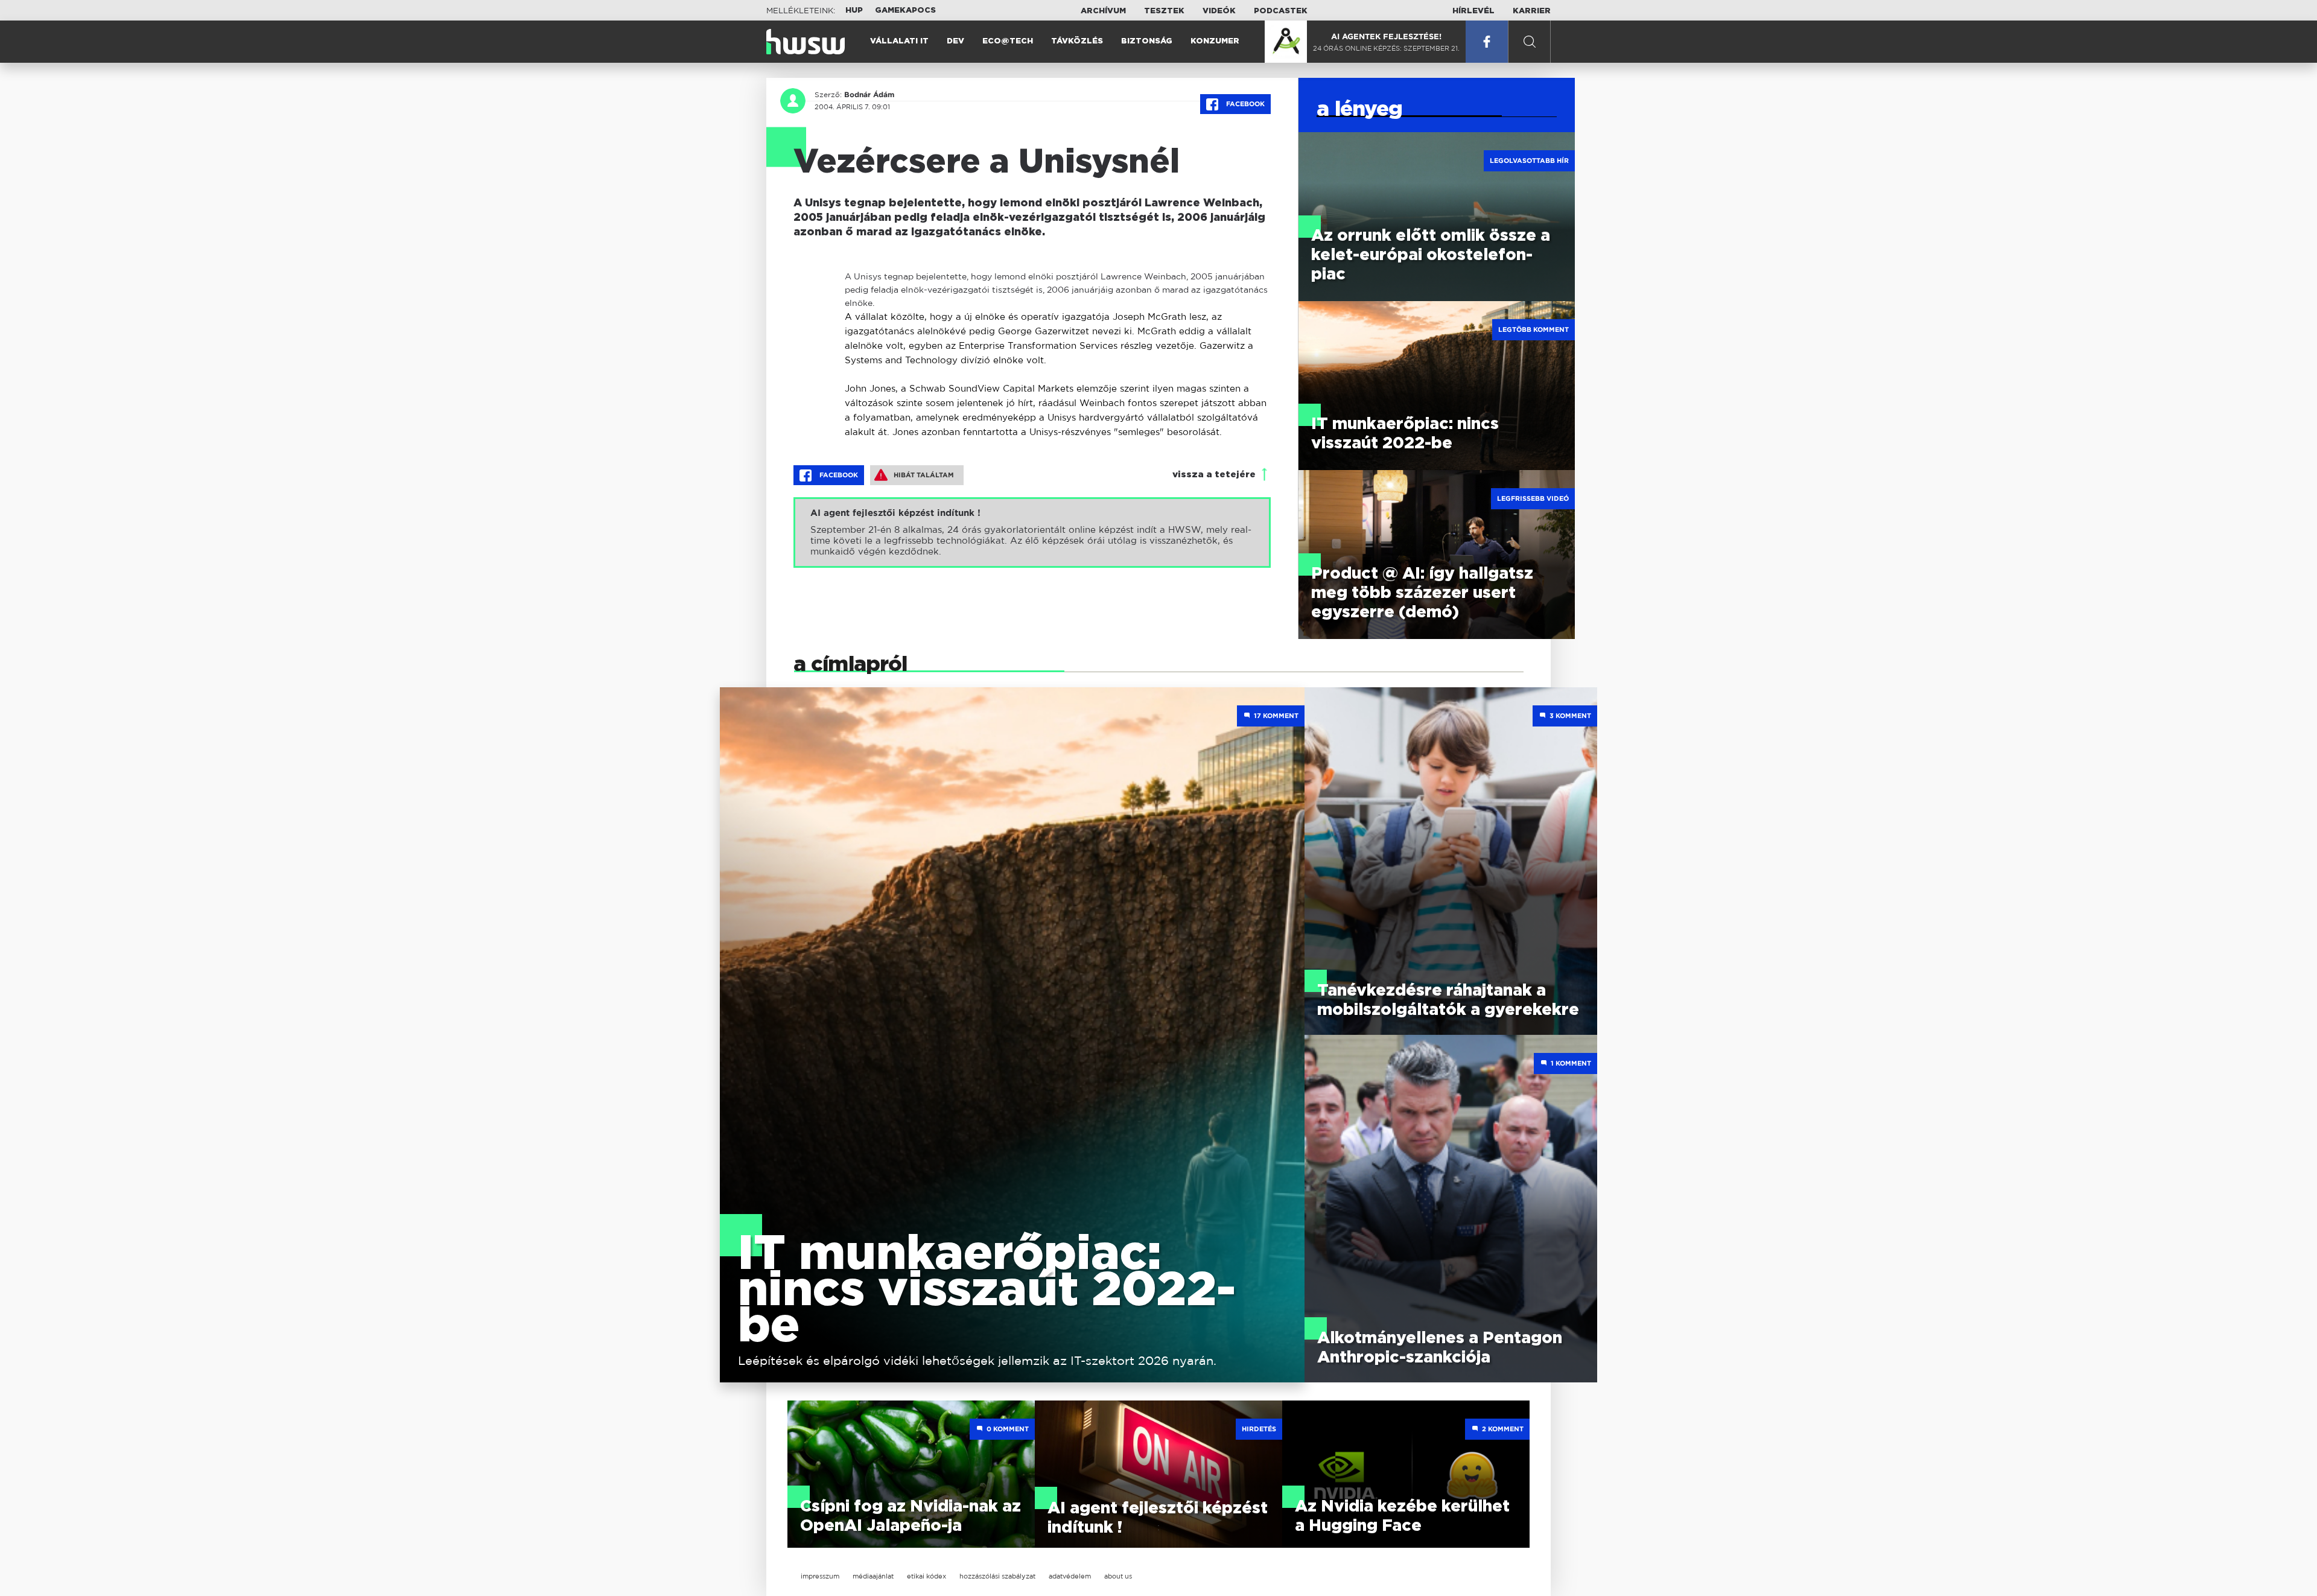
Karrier (1532, 11)
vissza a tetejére (1214, 475)
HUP (854, 11)
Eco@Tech (1008, 41)
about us (1118, 1576)
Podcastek (1281, 11)
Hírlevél (1473, 11)
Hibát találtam (924, 475)
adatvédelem (1070, 1576)
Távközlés (1077, 41)
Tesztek (1164, 11)
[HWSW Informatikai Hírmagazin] (806, 42)
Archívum (1103, 11)
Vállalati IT (899, 41)
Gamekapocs (905, 11)
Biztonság (1147, 41)
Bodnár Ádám (869, 95)
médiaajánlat (873, 1576)
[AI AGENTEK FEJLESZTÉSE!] (1286, 42)
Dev (955, 41)
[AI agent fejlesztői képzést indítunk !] (1032, 533)
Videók (1219, 11)
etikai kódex (926, 1576)
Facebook (1244, 104)
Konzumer (1215, 41)
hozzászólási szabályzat (997, 1576)
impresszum (820, 1576)
